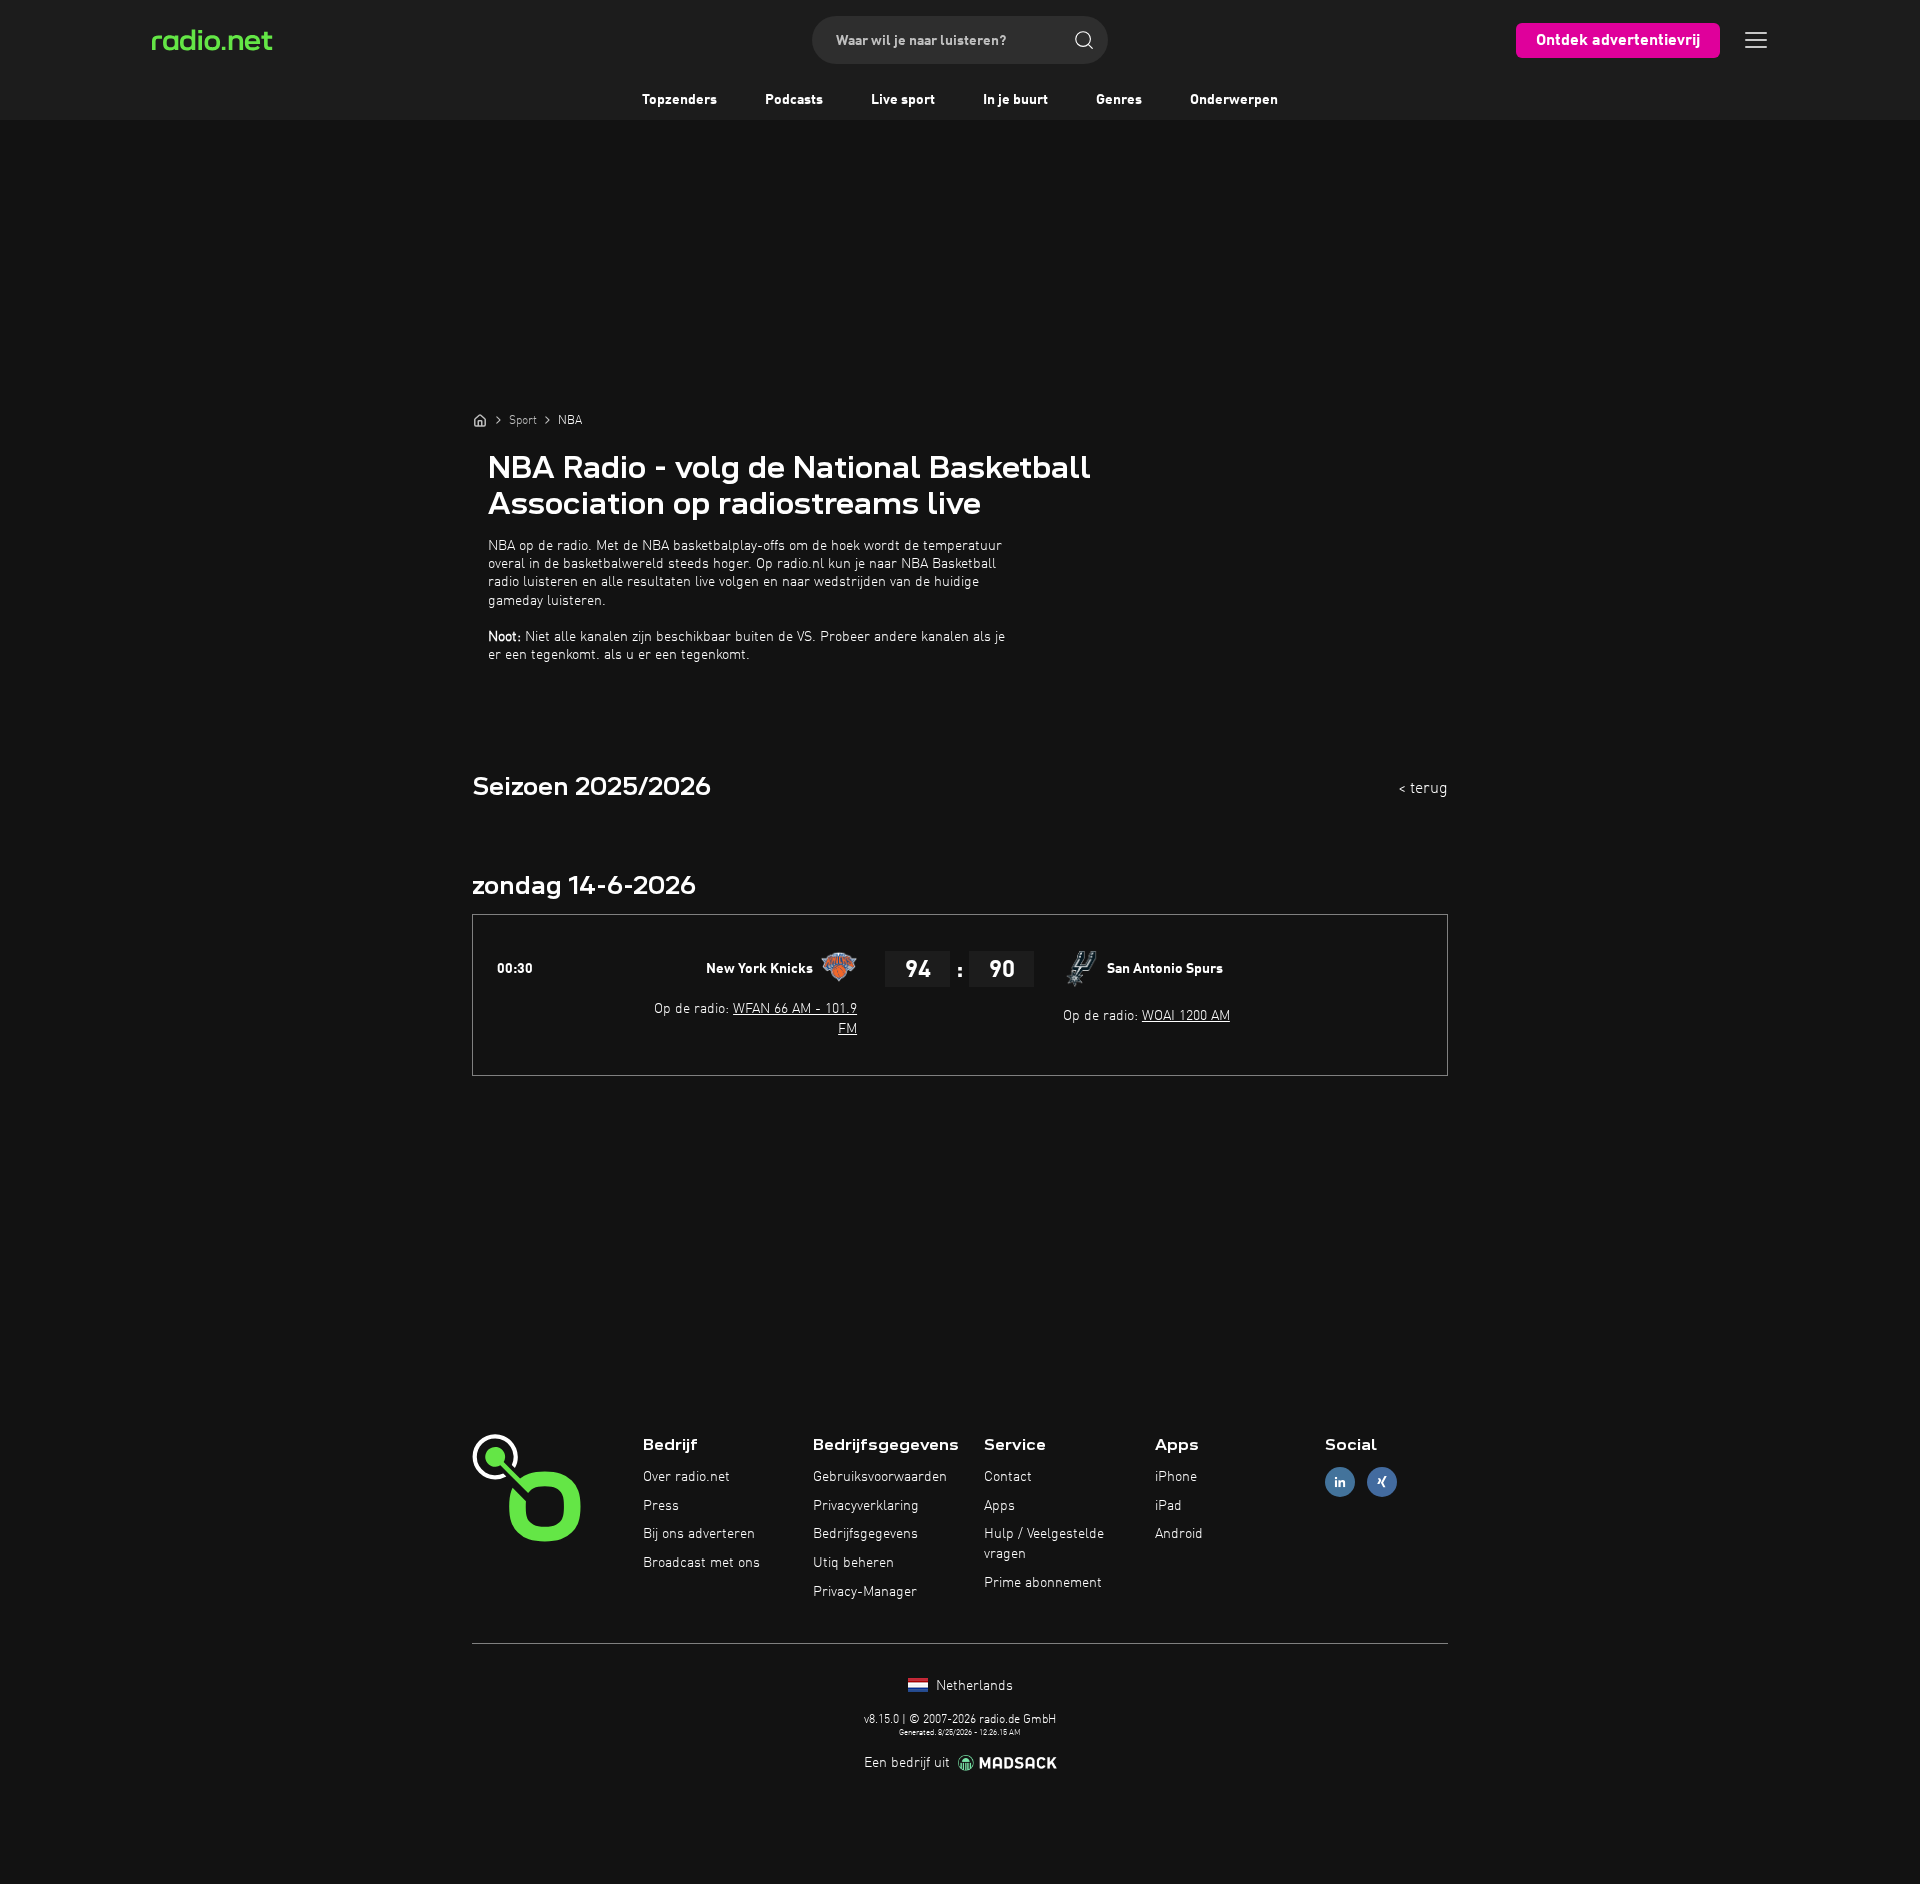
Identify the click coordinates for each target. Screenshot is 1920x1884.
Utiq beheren (853, 1563)
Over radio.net (686, 1477)
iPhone (1176, 1477)
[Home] (480, 420)
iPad (1168, 1506)
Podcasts (794, 100)
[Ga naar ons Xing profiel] (1382, 1481)
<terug (1423, 789)
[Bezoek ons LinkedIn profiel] (1340, 1481)
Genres (1119, 100)
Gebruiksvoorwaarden (880, 1477)
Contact (1008, 1477)
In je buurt (1015, 100)
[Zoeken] (1084, 40)
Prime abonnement (1043, 1583)
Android (1179, 1534)
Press (661, 1506)
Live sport (903, 100)
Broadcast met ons (701, 1563)
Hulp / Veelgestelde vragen (1044, 1544)
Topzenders (679, 100)
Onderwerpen (1234, 100)
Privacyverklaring (866, 1506)
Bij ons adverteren (699, 1534)
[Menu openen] (1756, 40)
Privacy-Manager (865, 1592)
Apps (999, 1506)
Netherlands (972, 1686)
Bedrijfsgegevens (865, 1534)
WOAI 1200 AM (1186, 1016)
